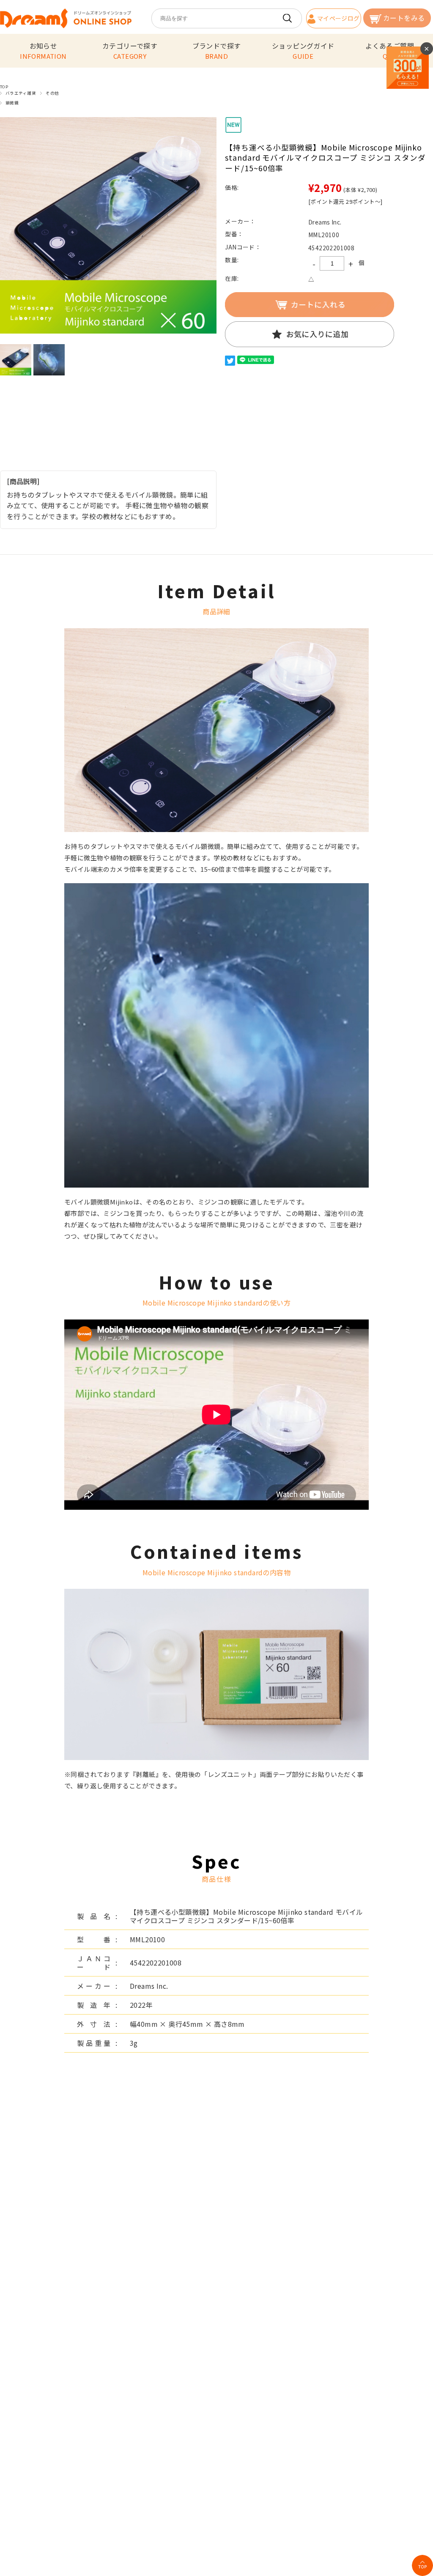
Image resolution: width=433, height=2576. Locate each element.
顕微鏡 (12, 103)
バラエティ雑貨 (21, 93)
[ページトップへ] (422, 2565)
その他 (52, 93)
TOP (4, 87)
